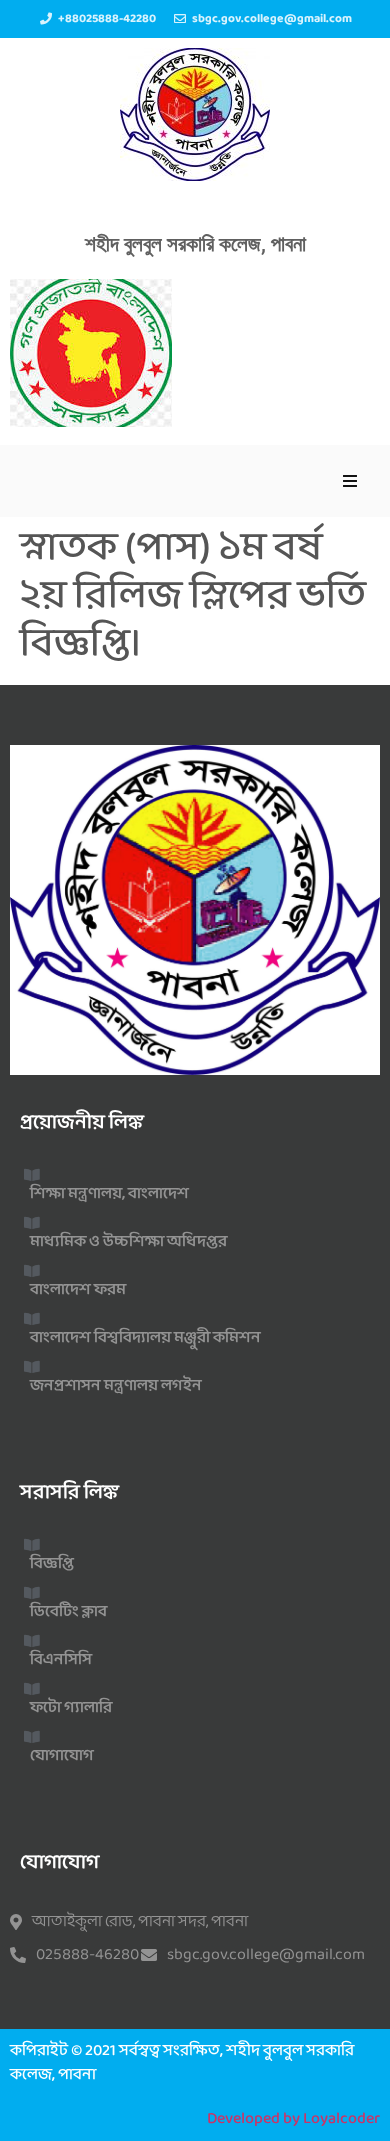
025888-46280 (87, 1955)
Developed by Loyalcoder (293, 2118)
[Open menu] (350, 481)
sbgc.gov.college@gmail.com (266, 1955)
